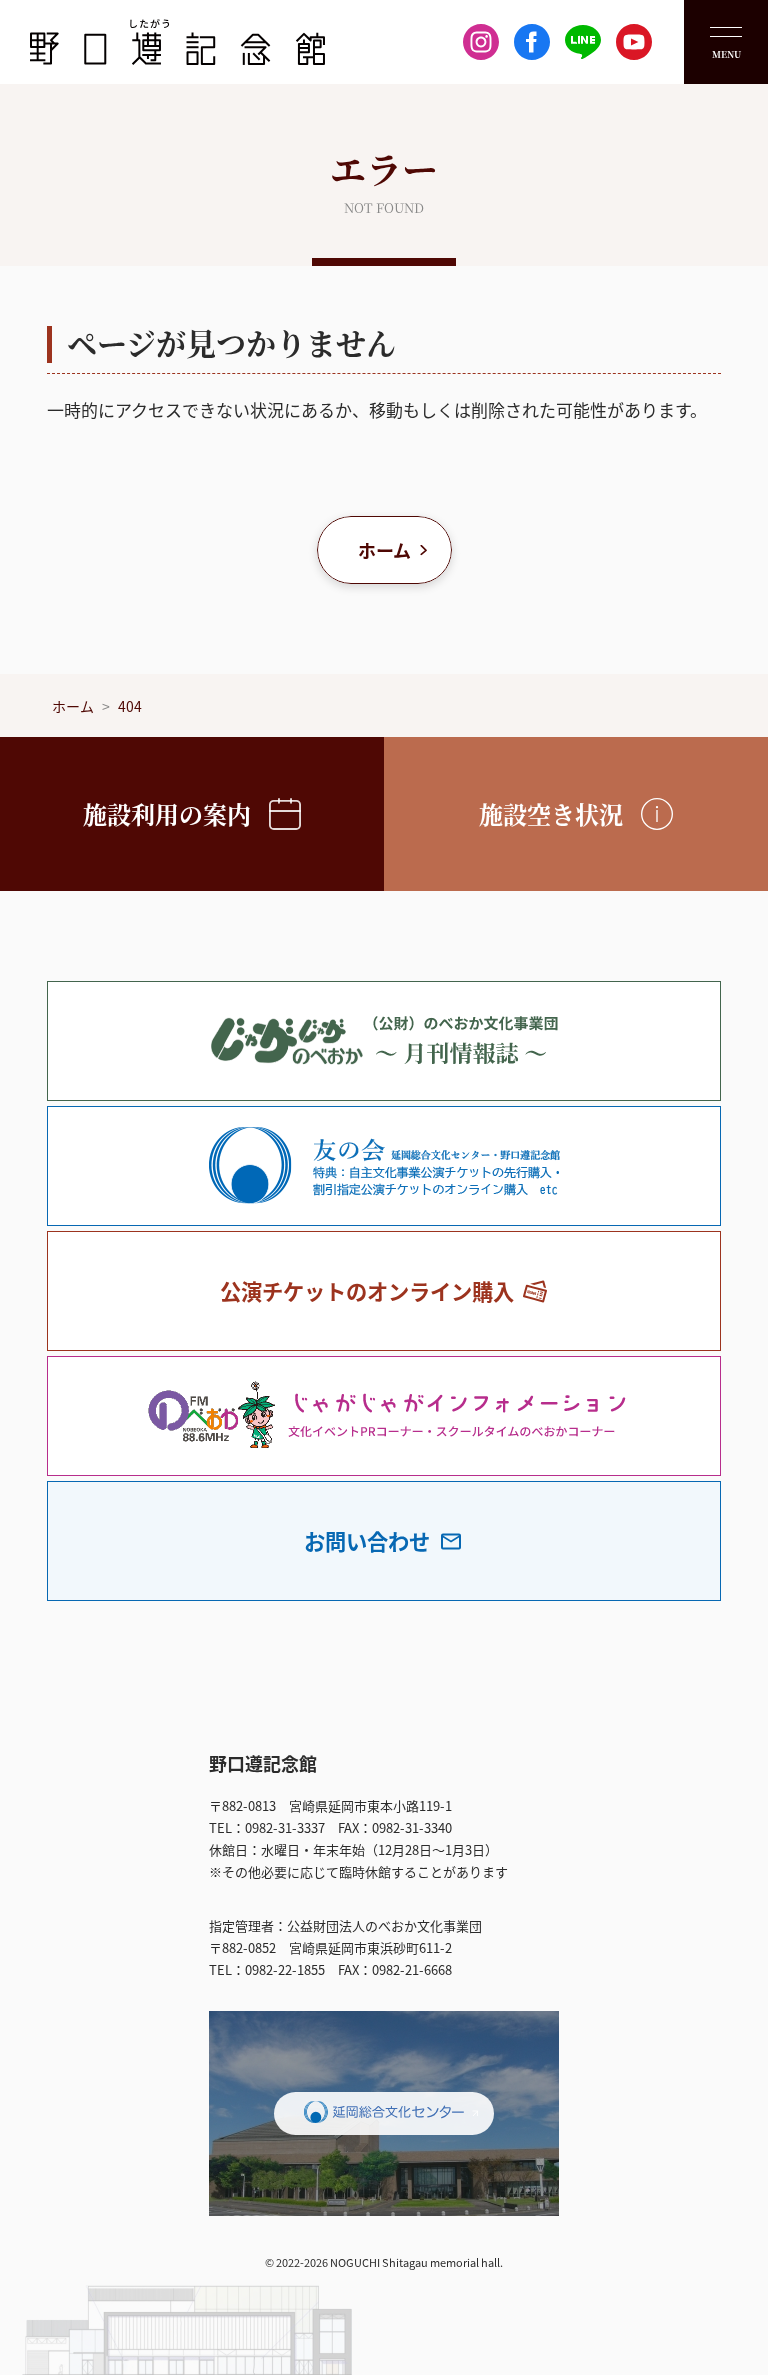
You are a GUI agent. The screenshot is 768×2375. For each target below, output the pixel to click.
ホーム (384, 550)
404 (130, 706)
